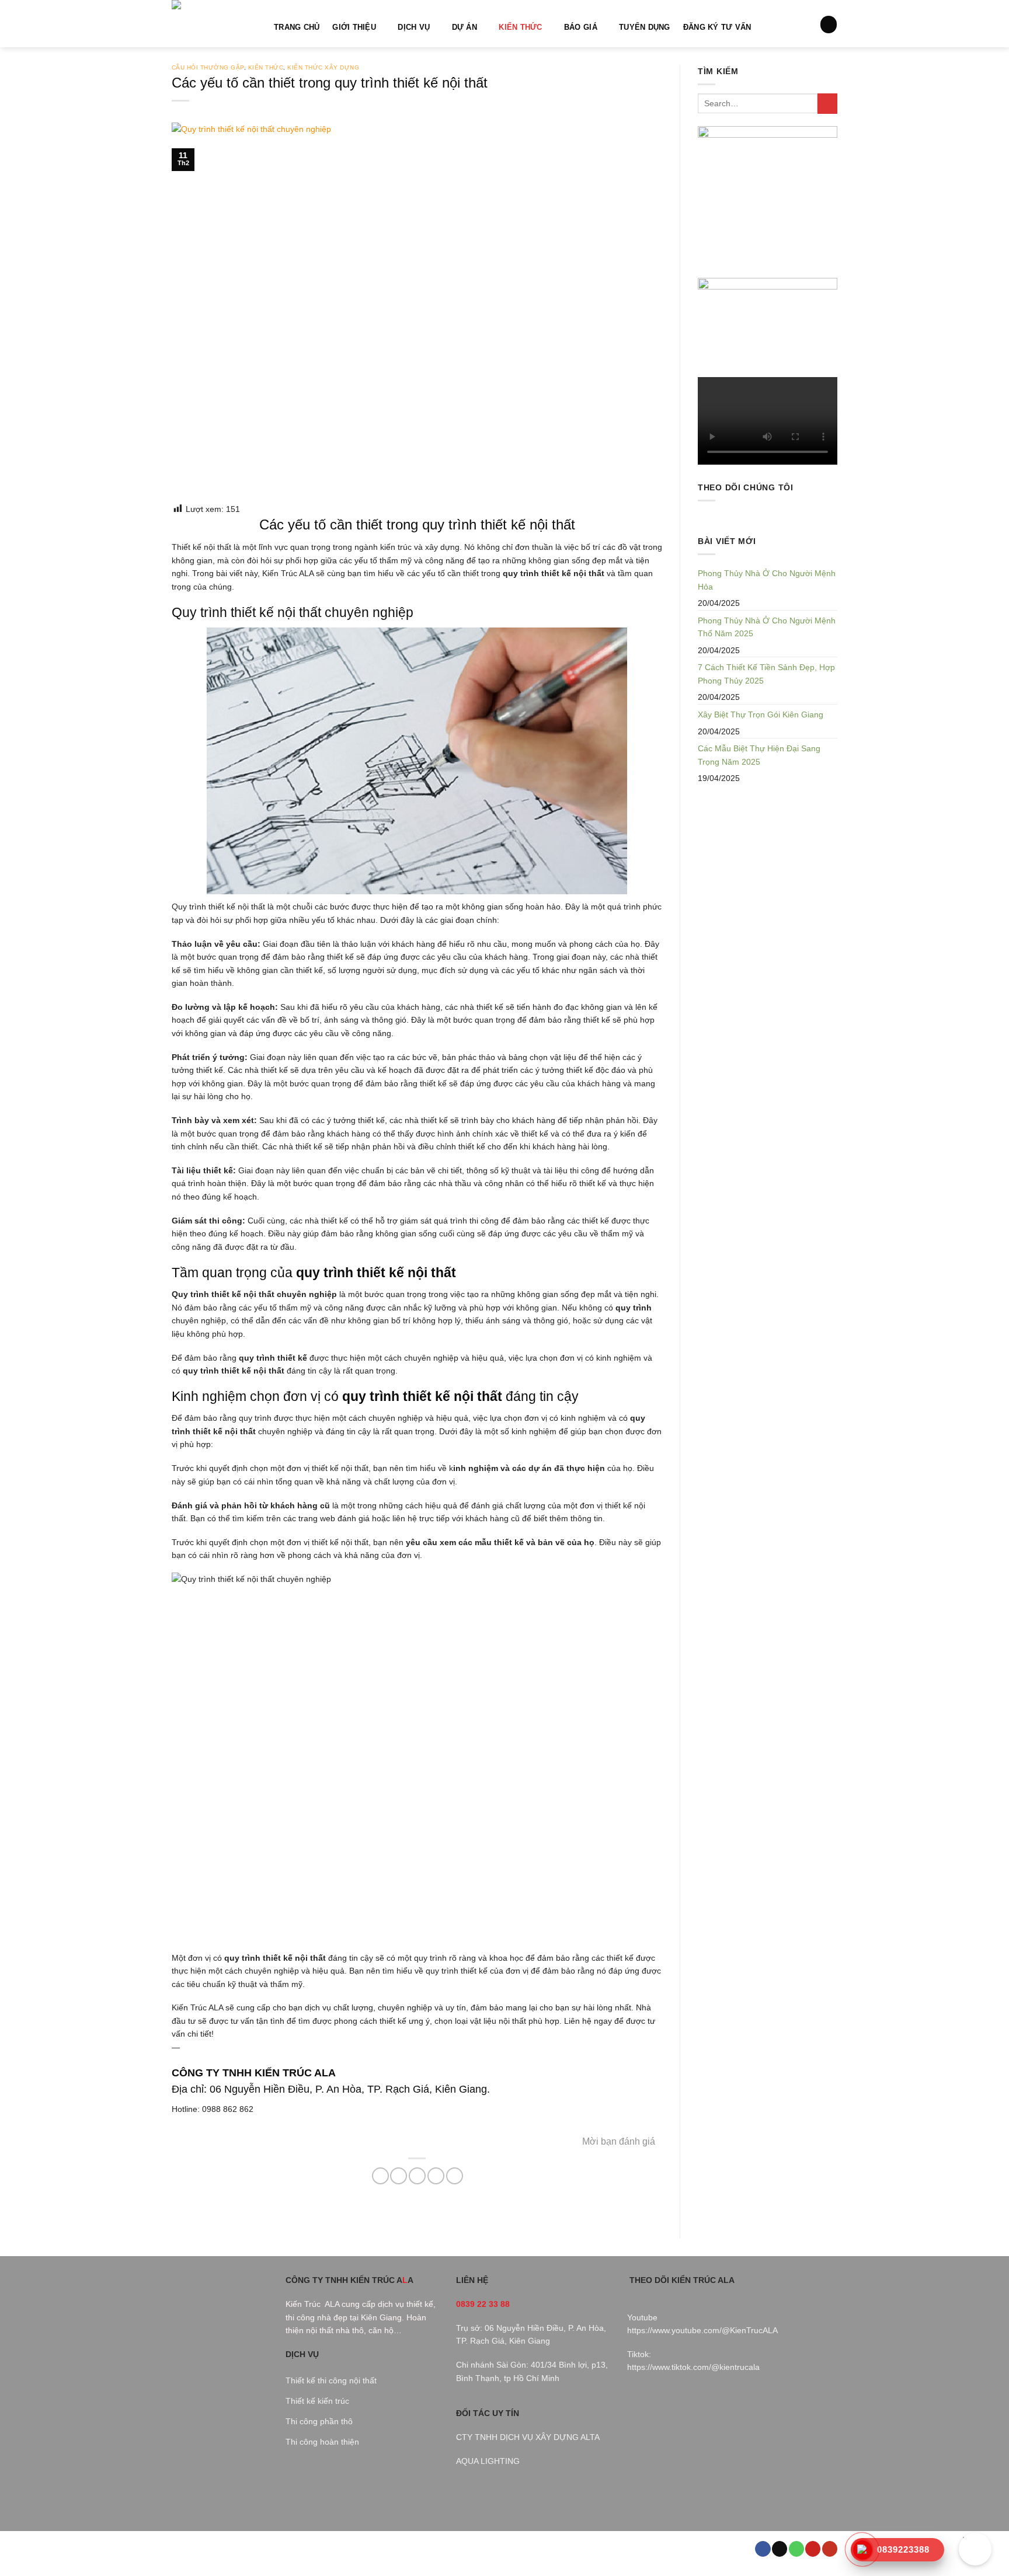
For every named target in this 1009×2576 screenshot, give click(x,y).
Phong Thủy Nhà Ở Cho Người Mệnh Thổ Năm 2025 (767, 627)
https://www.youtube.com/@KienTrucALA (702, 2330)
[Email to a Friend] (417, 2176)
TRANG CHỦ (297, 27)
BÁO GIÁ (581, 27)
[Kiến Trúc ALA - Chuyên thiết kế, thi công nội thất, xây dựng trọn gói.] (214, 24)
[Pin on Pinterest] (436, 2176)
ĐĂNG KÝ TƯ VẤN (717, 27)
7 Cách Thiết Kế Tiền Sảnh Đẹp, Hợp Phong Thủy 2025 (766, 674)
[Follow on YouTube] (830, 2549)
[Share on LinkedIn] (455, 2176)
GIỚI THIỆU (354, 27)
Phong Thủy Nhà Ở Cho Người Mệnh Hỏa (767, 580)
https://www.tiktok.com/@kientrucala (693, 2367)
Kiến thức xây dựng (323, 67)
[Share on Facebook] (380, 2176)
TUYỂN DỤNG (645, 27)
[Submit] (827, 104)
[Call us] (796, 2549)
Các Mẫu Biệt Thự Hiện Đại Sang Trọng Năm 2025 (759, 755)
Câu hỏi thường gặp (208, 67)
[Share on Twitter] (399, 2176)
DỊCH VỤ (414, 27)
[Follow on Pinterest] (813, 2549)
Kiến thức (266, 67)
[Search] (829, 24)
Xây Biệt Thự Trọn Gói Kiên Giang (761, 714)
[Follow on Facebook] (763, 2549)
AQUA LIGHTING (488, 2461)
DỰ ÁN (465, 27)
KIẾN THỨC (520, 27)
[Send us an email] (780, 2549)
